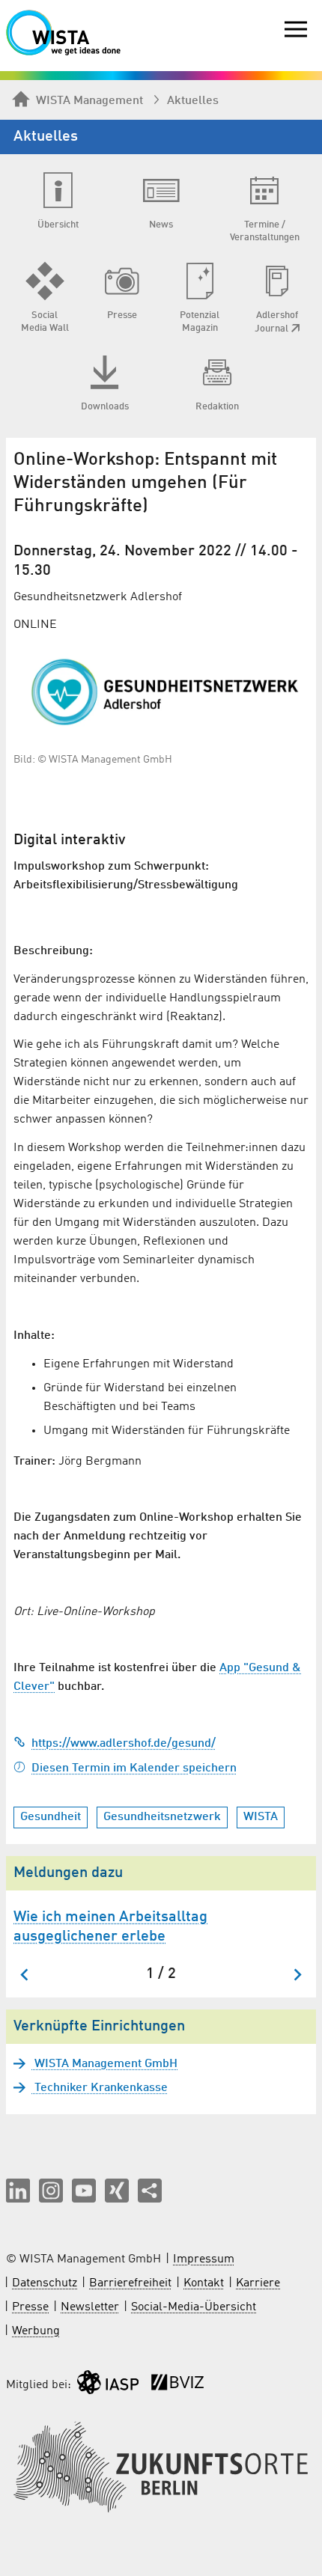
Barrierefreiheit (130, 2283)
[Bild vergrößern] (161, 692)
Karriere (258, 2283)
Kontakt (204, 2283)
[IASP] (108, 2386)
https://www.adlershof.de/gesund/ (124, 1744)
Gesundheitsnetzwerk (162, 1817)
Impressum (204, 2259)
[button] (18, 2191)
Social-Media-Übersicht (194, 2307)
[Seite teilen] (150, 2191)
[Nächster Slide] (297, 1975)
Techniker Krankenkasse (100, 2088)
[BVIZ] (177, 2386)
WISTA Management (89, 101)
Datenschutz (45, 2283)
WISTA (261, 1817)
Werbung (36, 2331)
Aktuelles (193, 101)
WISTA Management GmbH (104, 2064)
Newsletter (90, 2307)
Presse (30, 2307)
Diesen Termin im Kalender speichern (134, 1768)
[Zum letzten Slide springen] (25, 1975)
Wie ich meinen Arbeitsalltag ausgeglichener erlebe (110, 1927)
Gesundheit (51, 1817)
